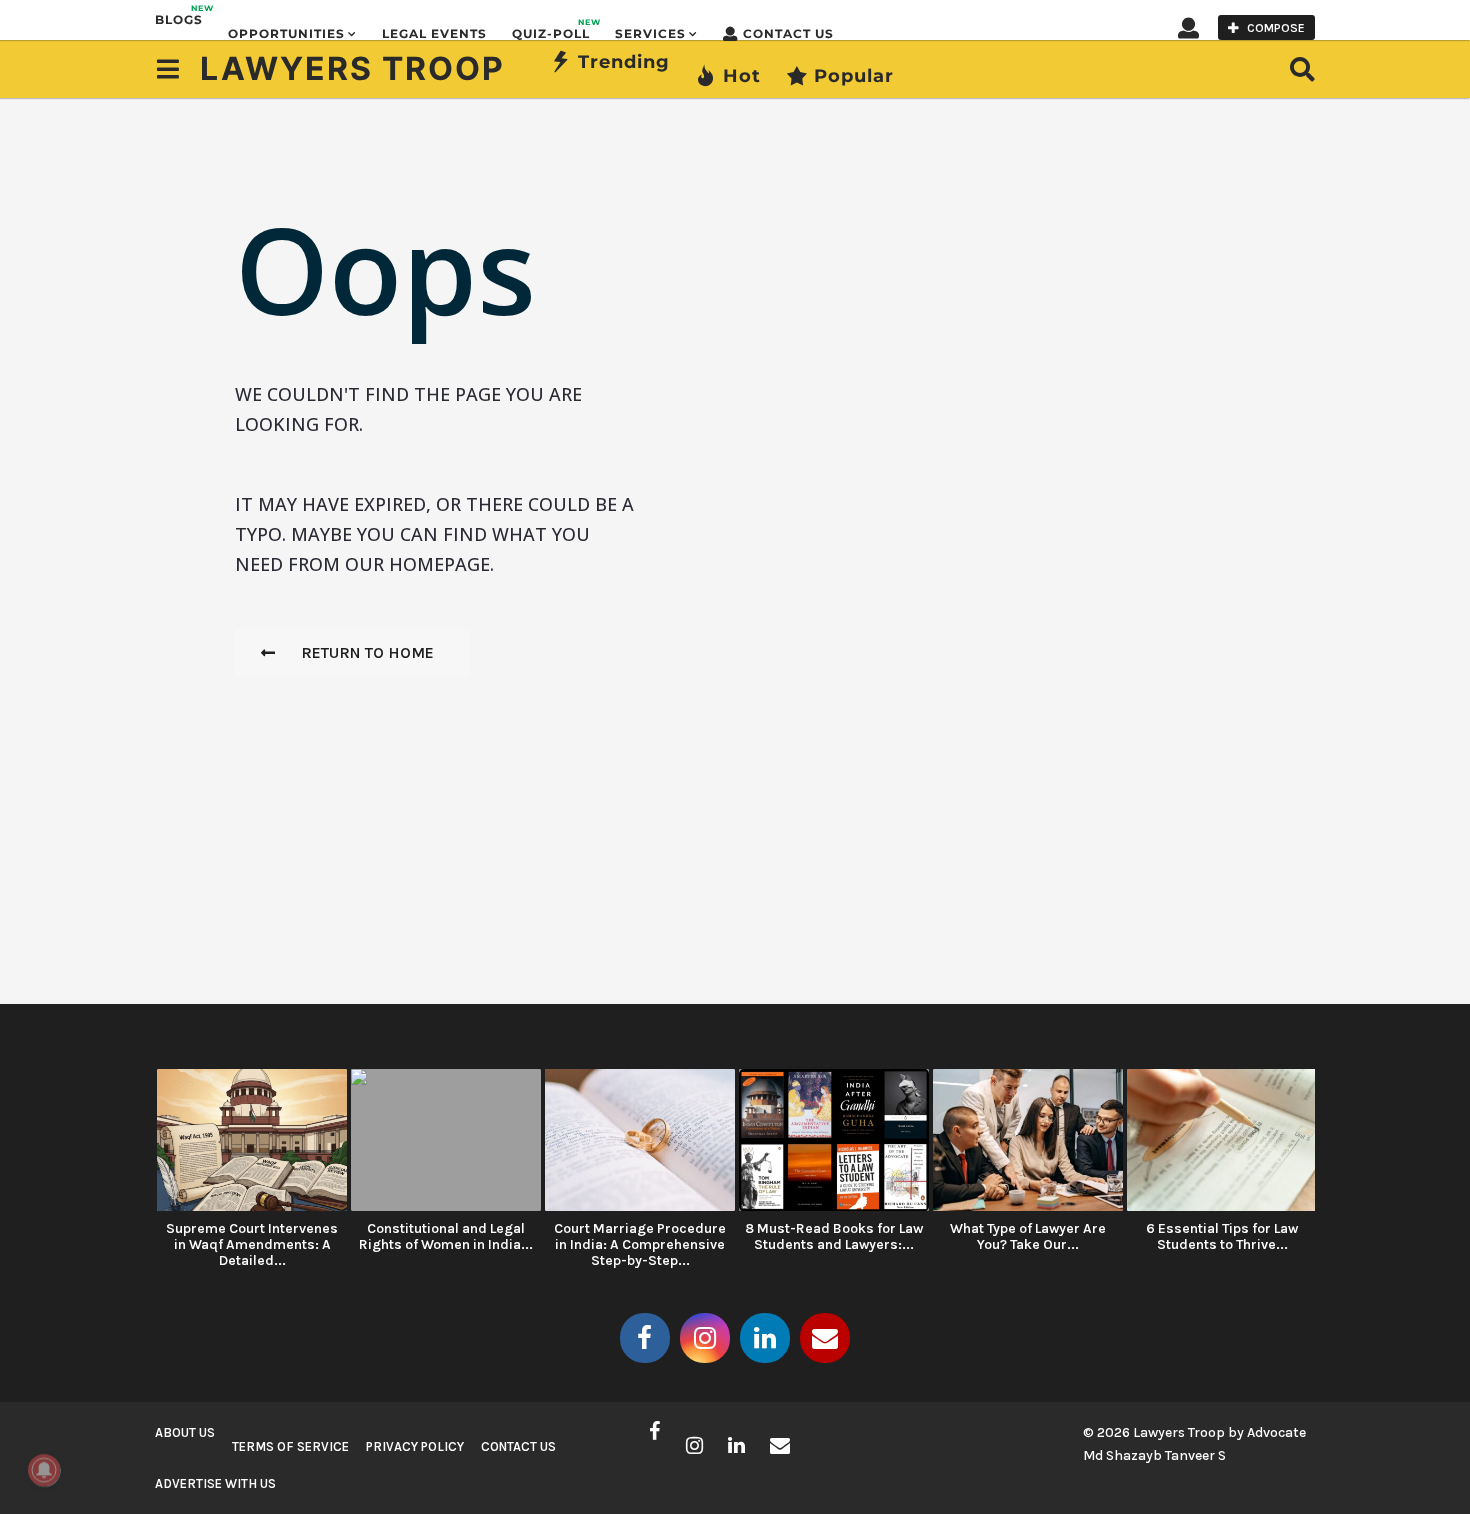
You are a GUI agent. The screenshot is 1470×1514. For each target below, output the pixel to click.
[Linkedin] (765, 1338)
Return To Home (367, 652)
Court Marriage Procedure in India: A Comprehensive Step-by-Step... (640, 1244)
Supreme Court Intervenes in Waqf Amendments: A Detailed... (252, 1244)
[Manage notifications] (44, 1470)
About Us (185, 1432)
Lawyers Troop (352, 68)
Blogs (179, 15)
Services (650, 33)
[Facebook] (645, 1338)
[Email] (825, 1338)
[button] (1188, 27)
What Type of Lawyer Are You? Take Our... (1028, 1236)
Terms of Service (290, 1446)
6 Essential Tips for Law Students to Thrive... (1222, 1236)
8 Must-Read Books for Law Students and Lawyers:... (834, 1236)
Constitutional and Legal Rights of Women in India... (446, 1236)
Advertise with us (215, 1483)
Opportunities (286, 33)
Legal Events (434, 33)
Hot (742, 76)
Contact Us (788, 33)
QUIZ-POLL (551, 29)
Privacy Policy (415, 1446)
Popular (854, 76)
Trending (624, 62)
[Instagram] (705, 1338)
